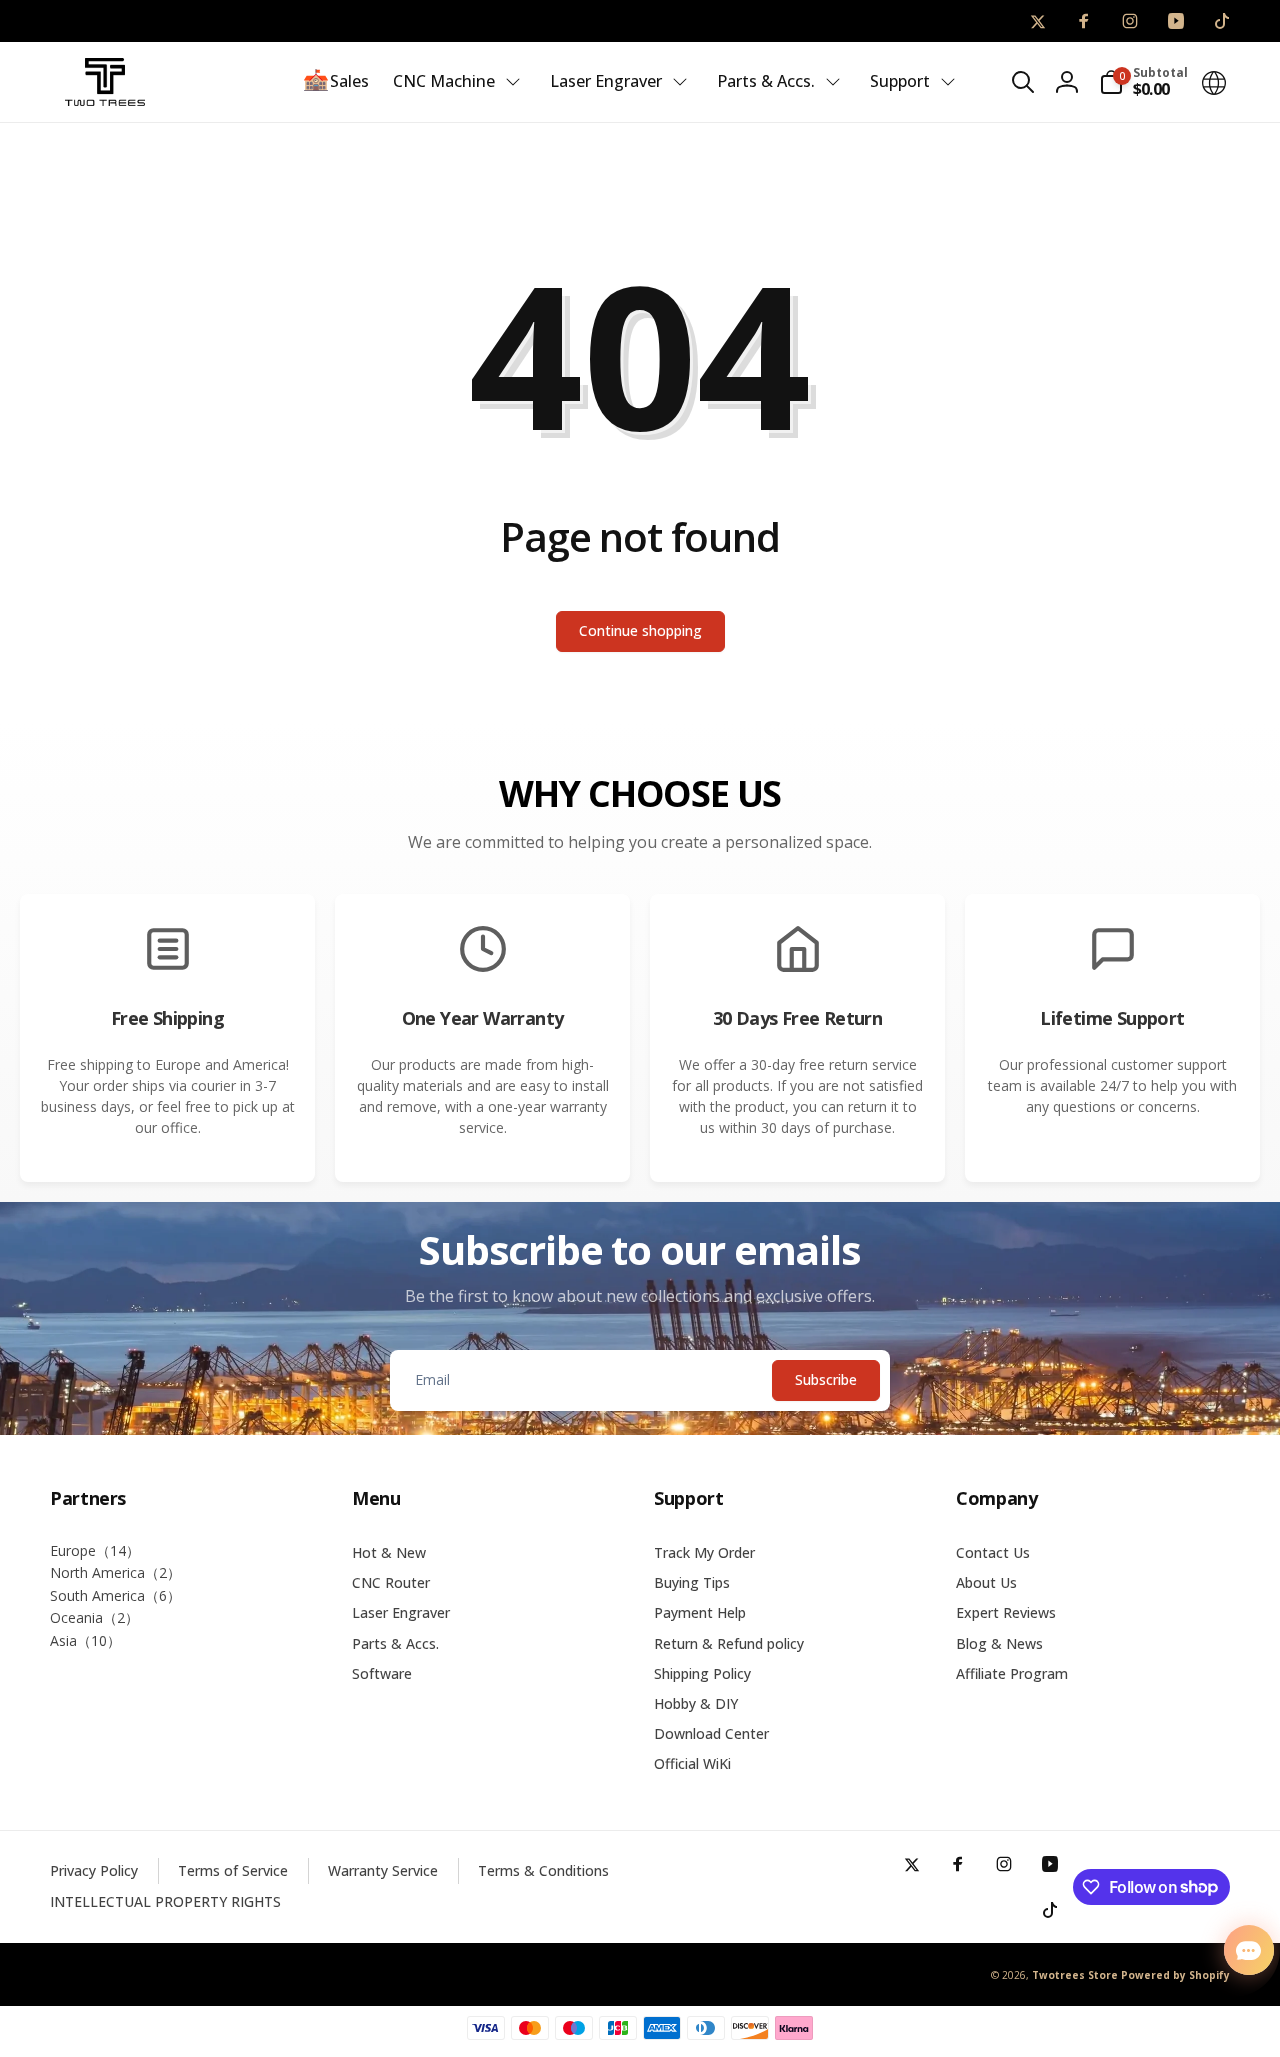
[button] (1023, 82)
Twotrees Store (1075, 1975)
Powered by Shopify (1175, 1975)
